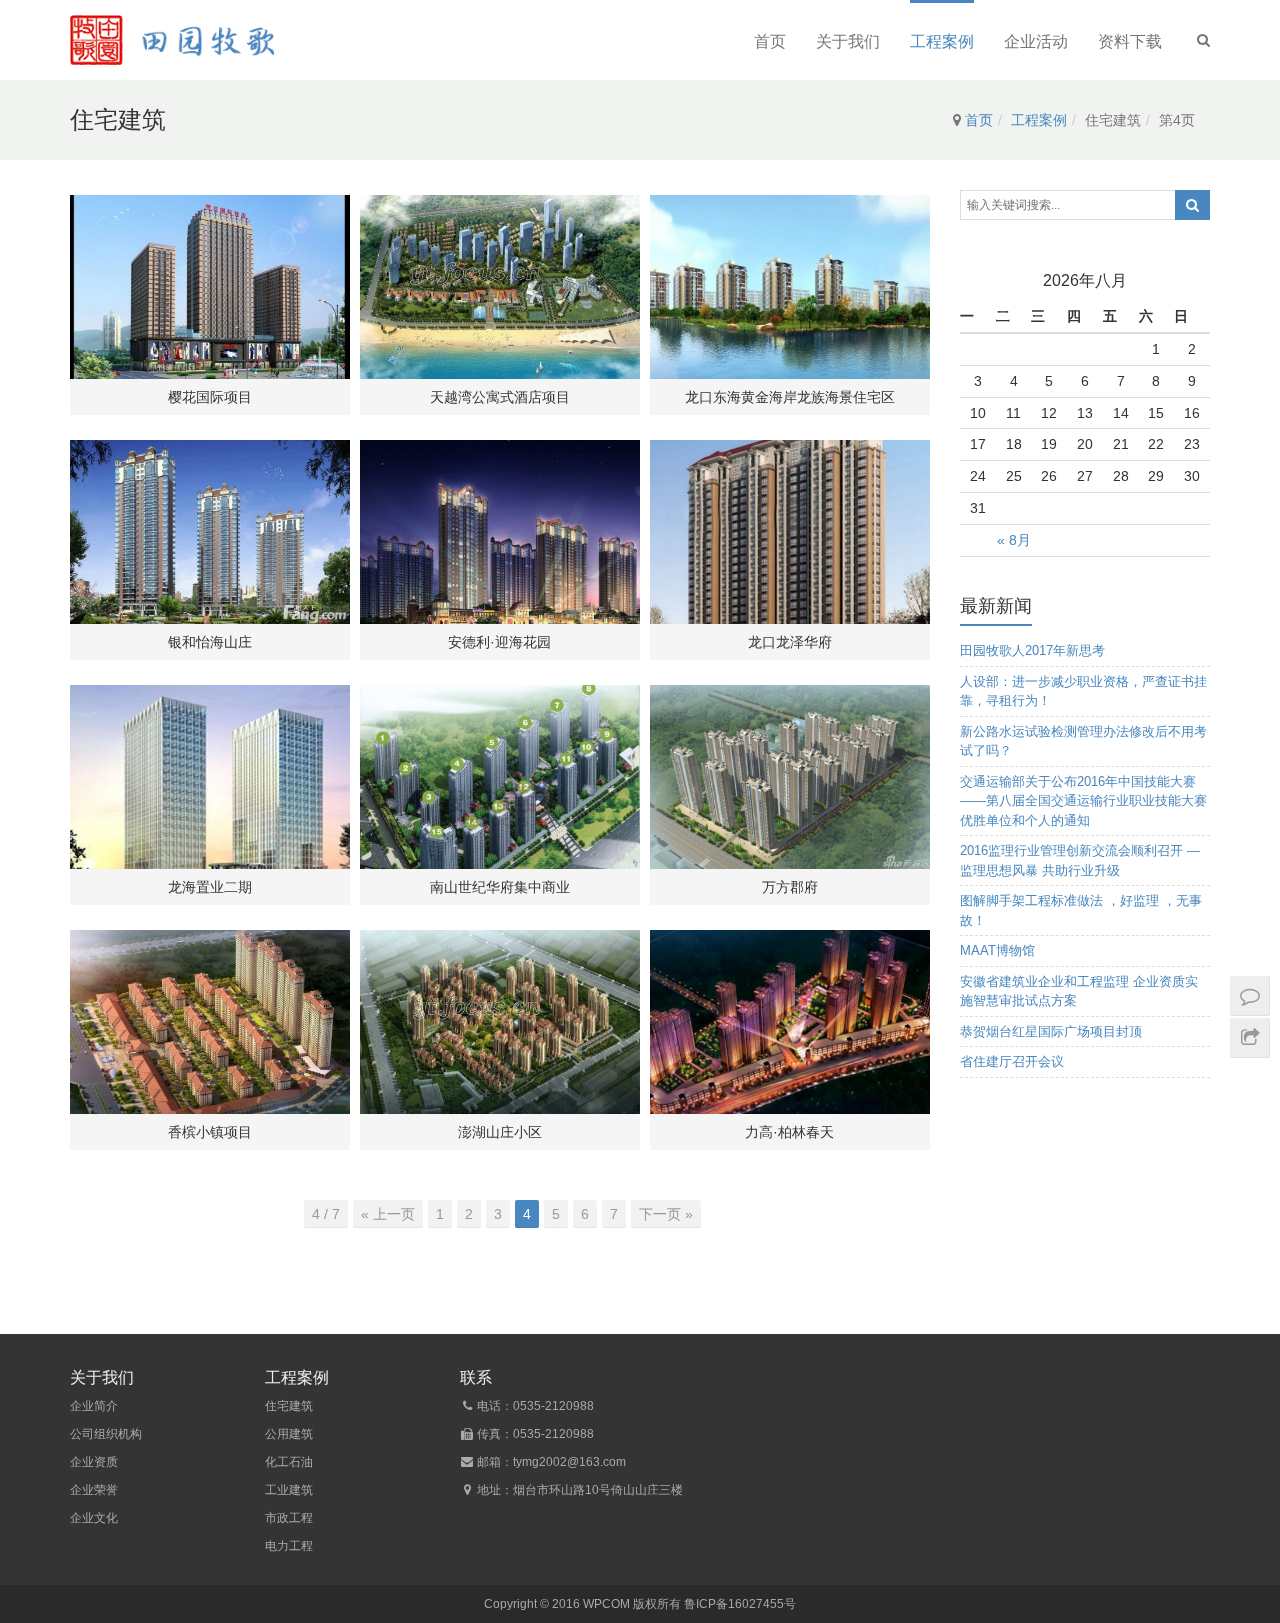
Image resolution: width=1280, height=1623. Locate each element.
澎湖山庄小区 (500, 1132)
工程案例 (942, 41)
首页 (770, 41)
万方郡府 (790, 887)
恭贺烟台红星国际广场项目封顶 (1051, 1031)
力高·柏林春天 (789, 1132)
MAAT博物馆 (997, 950)
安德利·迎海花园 (499, 642)
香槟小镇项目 (210, 1132)
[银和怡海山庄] (210, 532)
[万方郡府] (790, 777)
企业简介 (94, 1406)
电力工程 (289, 1546)
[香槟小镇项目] (210, 1022)
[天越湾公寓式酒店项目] (500, 287)
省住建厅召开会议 (1012, 1061)
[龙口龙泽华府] (790, 532)
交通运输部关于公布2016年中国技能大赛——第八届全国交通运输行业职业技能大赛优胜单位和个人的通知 (1083, 801)
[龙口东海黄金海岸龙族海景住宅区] (790, 287)
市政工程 (289, 1518)
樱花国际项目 (210, 397)
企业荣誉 (94, 1490)
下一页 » (666, 1214)
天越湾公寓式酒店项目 (500, 397)
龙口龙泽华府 (790, 642)
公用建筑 (289, 1434)
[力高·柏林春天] (790, 1022)
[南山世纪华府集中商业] (500, 777)
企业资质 (94, 1462)
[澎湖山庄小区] (500, 1022)
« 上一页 (388, 1214)
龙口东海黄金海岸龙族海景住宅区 (790, 397)
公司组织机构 (106, 1434)
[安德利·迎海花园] (500, 532)
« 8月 (1014, 540)
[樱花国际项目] (210, 287)
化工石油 (289, 1462)
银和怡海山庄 (210, 642)
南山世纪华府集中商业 (500, 887)
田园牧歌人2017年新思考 (1032, 650)
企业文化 (94, 1518)
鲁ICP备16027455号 (740, 1604)
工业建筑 (289, 1490)
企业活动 (1036, 41)
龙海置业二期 (210, 887)
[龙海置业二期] (210, 777)
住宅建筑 (289, 1406)
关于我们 (848, 41)
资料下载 (1130, 41)
